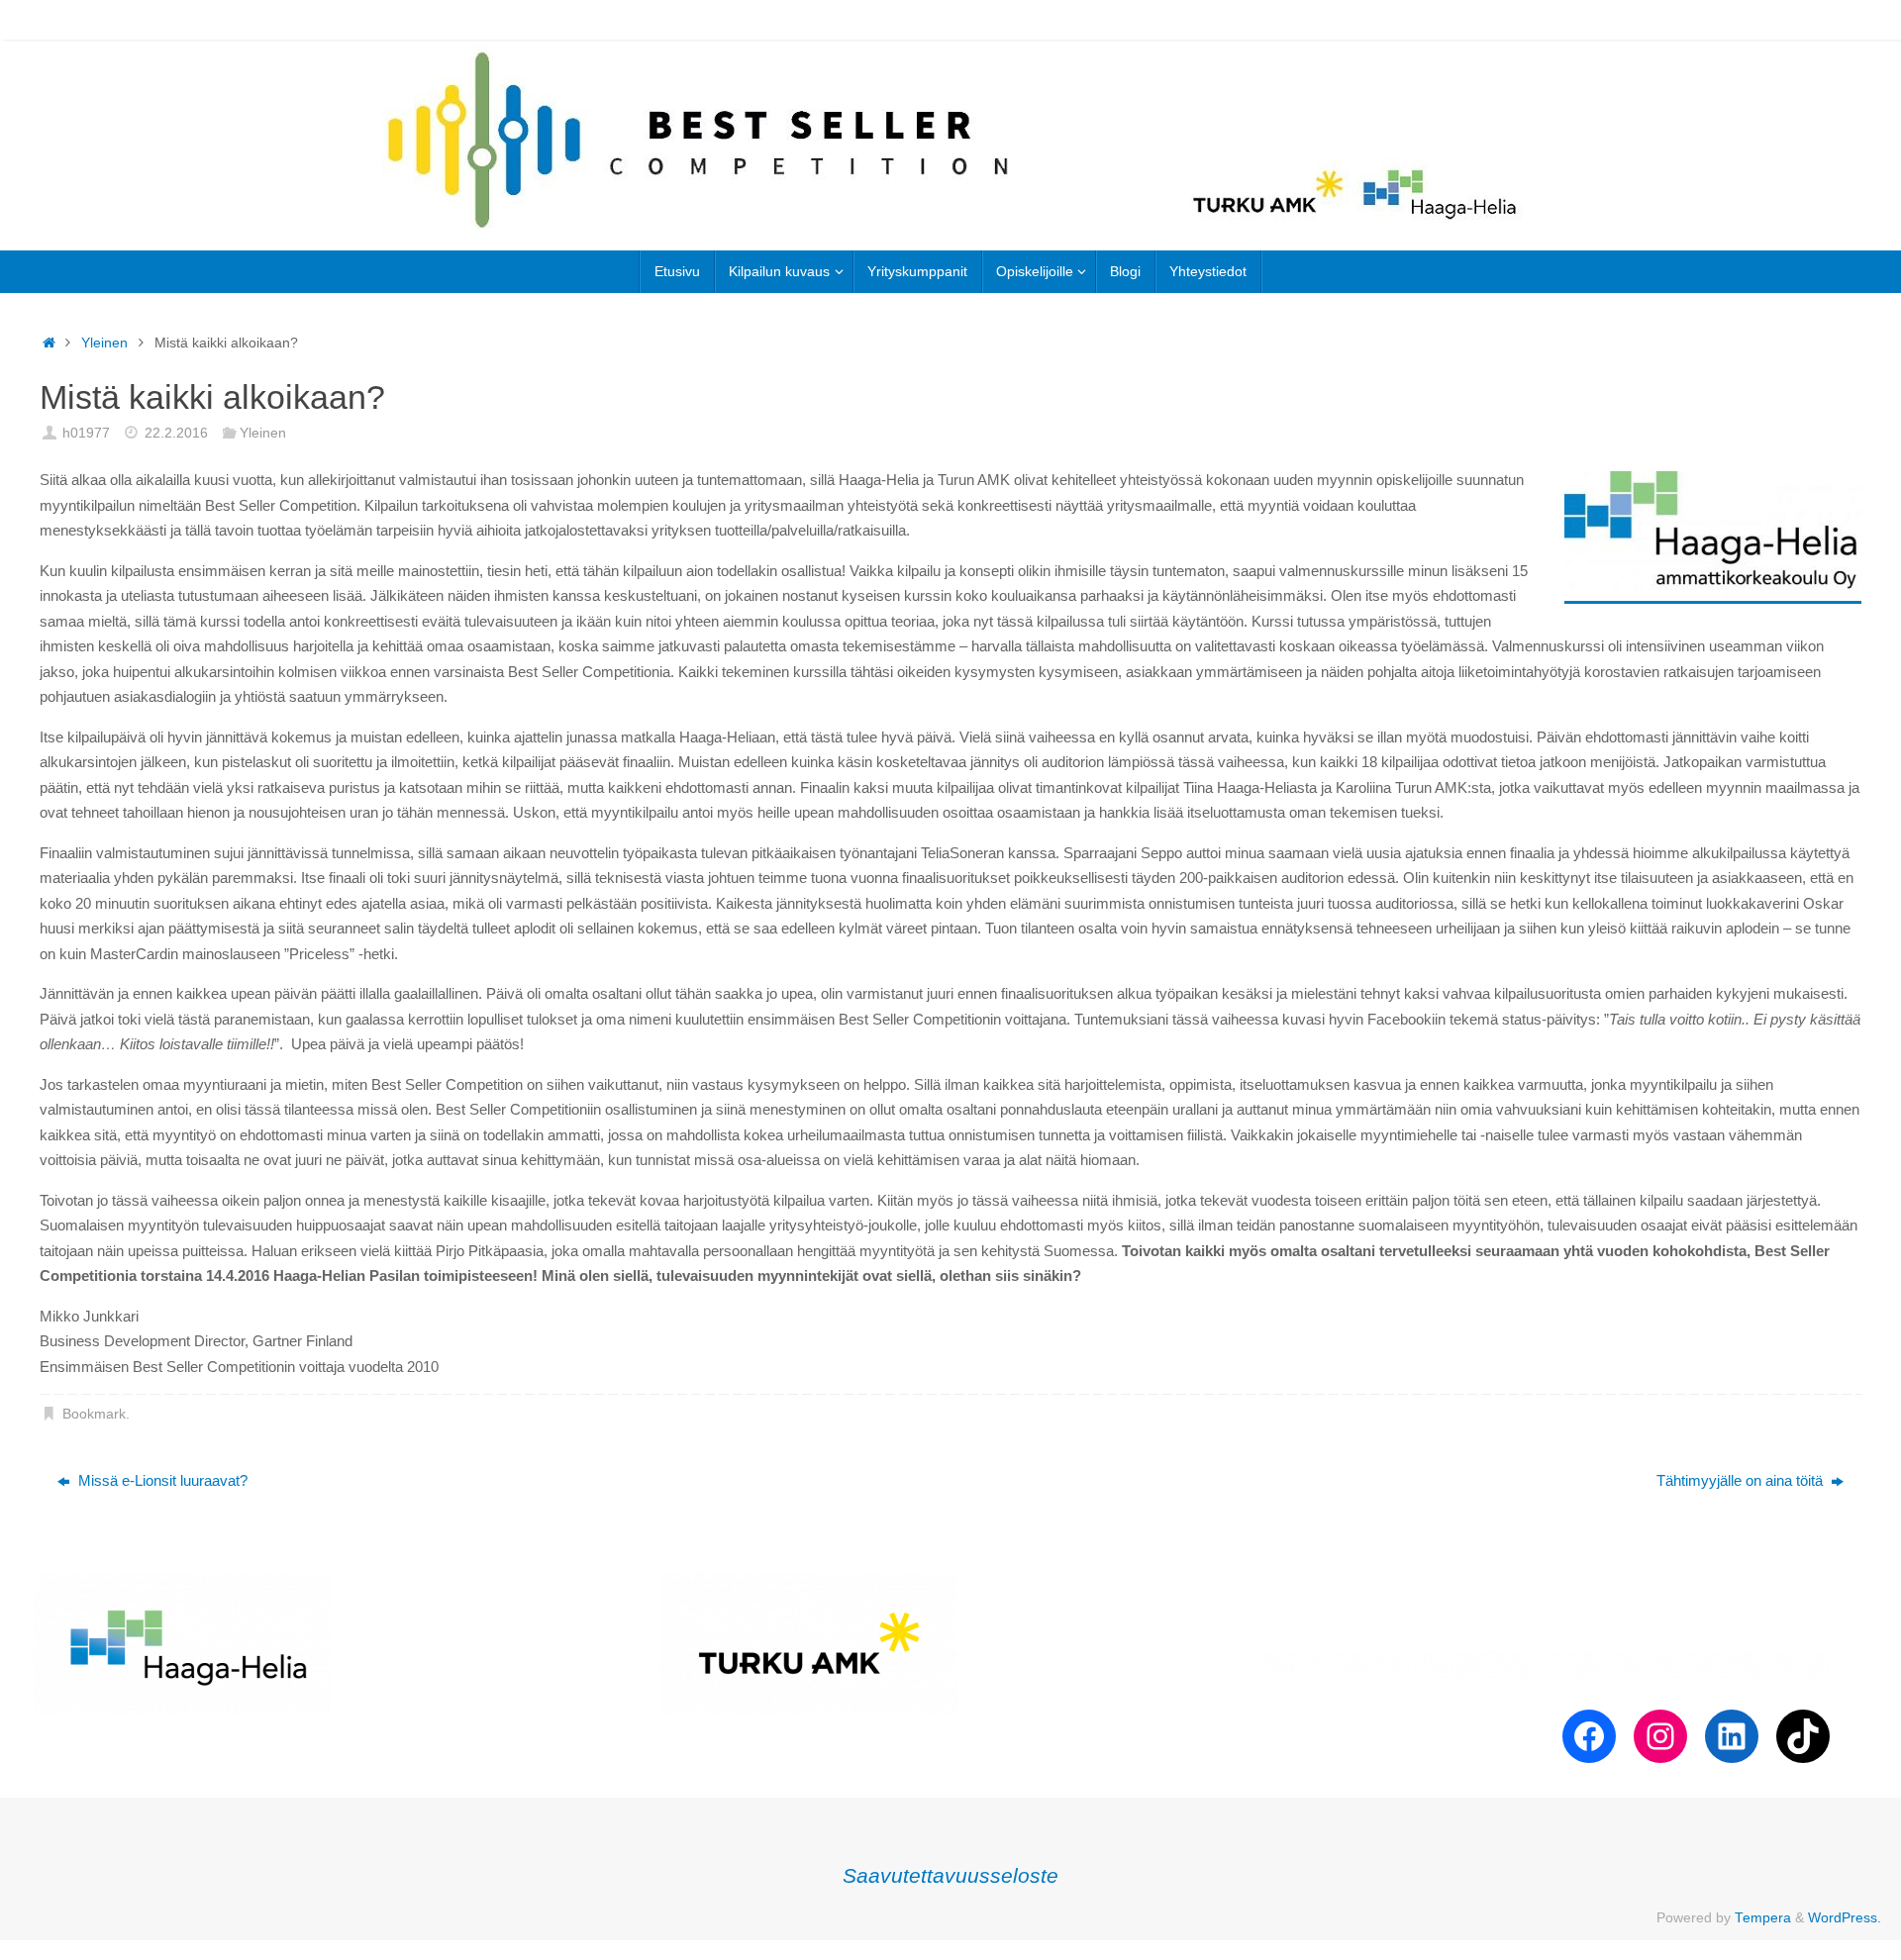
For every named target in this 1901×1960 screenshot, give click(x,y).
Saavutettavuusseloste (950, 1875)
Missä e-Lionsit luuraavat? (161, 1480)
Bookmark (94, 1414)
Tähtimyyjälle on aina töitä (1742, 1480)
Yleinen (104, 343)
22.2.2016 (176, 433)
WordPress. (1845, 1918)
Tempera (1763, 1918)
